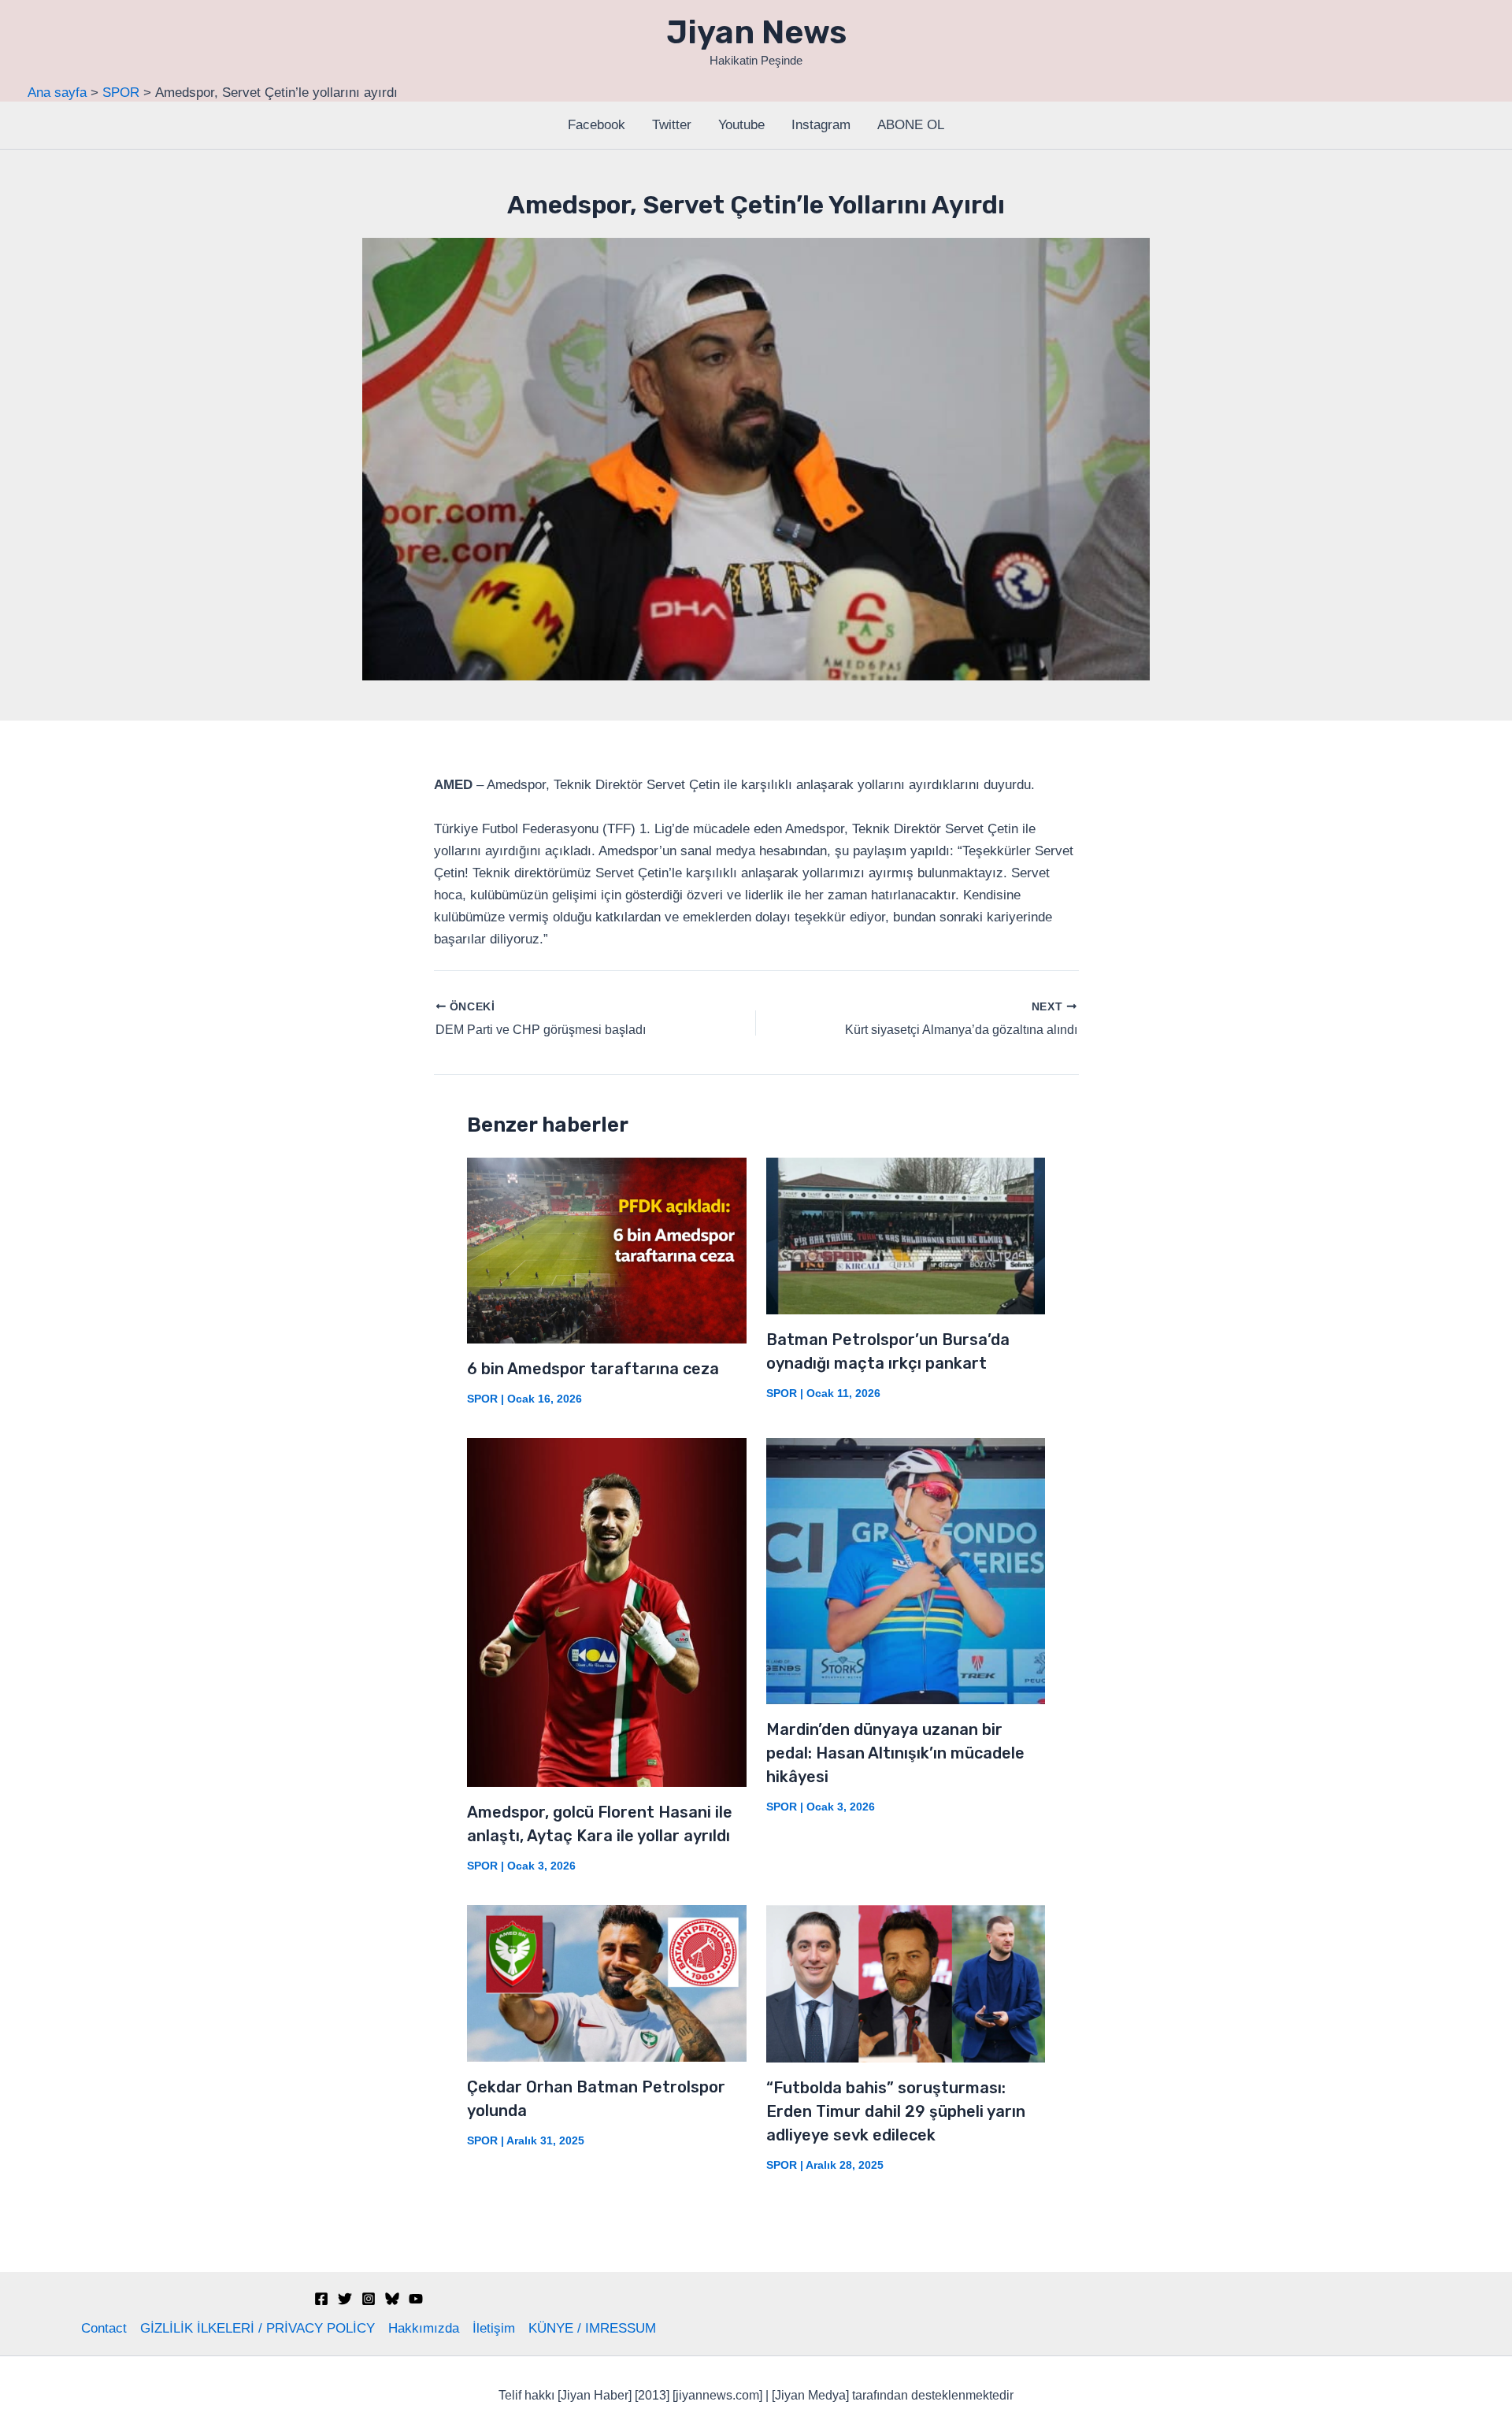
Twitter (672, 125)
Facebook (597, 125)
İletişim (494, 2328)
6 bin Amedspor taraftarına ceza (593, 1369)
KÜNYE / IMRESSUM (592, 2328)
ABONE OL (911, 125)
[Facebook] (321, 2299)
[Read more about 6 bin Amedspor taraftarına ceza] (607, 1249)
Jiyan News (756, 32)
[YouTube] (416, 2299)
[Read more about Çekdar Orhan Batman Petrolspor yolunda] (607, 1983)
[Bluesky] (392, 2299)
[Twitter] (345, 2299)
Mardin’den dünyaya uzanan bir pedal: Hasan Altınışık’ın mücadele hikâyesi (895, 1753)
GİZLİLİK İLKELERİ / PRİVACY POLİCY (258, 2328)
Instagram (821, 125)
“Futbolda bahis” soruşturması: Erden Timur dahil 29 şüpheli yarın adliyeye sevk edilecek (896, 2111)
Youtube (741, 125)
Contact (104, 2328)
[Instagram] (369, 2299)
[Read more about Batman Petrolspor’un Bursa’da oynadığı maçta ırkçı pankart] (906, 1235)
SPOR (482, 1399)
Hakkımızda (424, 2328)
